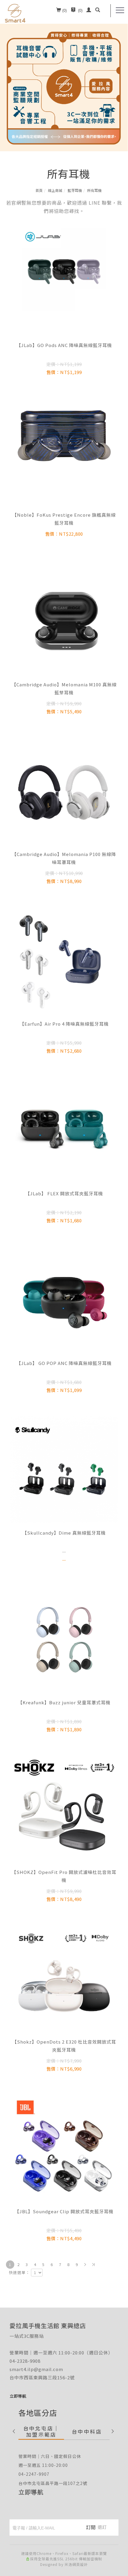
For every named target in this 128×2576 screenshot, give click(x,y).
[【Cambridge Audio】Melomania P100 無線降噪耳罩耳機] (64, 791)
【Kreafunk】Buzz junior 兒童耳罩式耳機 (64, 1702)
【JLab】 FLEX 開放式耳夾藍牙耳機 (64, 1193)
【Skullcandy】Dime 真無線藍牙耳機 (64, 1533)
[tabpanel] (64, 76)
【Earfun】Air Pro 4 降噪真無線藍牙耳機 (64, 1024)
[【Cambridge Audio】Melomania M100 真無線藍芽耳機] (64, 621)
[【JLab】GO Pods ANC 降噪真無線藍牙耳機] (64, 269)
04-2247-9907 (34, 2474)
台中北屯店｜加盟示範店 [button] (41, 2431)
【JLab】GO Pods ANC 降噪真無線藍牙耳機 (64, 345)
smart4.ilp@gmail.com (36, 2369)
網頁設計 (80, 2564)
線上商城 (55, 190)
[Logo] (15, 13)
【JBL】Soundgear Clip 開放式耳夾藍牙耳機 (64, 2211)
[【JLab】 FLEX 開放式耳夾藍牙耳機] (64, 1130)
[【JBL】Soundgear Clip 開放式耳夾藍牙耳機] (64, 2148)
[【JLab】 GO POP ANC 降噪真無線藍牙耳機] (64, 1300)
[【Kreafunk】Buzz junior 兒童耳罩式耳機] (64, 1638)
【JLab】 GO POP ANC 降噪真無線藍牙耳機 (64, 1363)
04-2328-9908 (25, 2361)
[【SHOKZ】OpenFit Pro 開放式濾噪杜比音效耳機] (64, 1809)
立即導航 (31, 2492)
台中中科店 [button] (87, 2431)
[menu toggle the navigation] (120, 10)
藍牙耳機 (75, 190)
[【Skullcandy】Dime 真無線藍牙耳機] (64, 1469)
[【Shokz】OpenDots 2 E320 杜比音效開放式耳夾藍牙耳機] (64, 1978)
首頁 (39, 190)
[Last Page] (93, 2265)
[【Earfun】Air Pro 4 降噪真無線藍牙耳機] (64, 960)
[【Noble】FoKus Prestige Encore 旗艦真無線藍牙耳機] (64, 451)
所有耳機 (94, 190)
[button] (98, 11)
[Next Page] (85, 2265)
